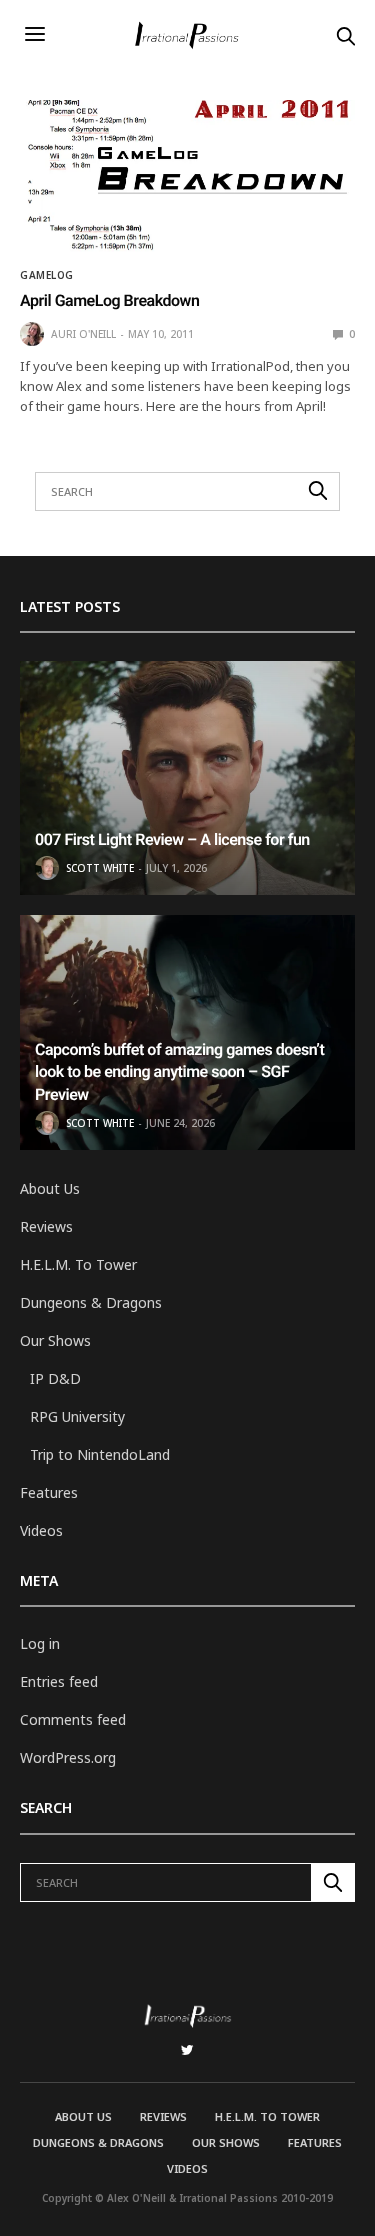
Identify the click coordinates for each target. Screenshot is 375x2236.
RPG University (77, 1416)
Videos (41, 1530)
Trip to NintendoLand (100, 1454)
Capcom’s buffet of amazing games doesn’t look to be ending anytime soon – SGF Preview (179, 1072)
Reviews (46, 1226)
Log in (40, 1643)
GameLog (47, 275)
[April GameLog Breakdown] (187, 176)
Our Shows (55, 1340)
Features (49, 1492)
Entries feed (59, 1681)
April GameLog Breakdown (109, 300)
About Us (50, 1188)
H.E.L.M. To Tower (78, 1264)
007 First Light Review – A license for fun (172, 839)
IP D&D (55, 1378)
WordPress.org (68, 1757)
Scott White (100, 868)
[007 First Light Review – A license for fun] (187, 778)
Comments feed (73, 1719)
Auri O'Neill (83, 334)
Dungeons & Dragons (91, 1302)
